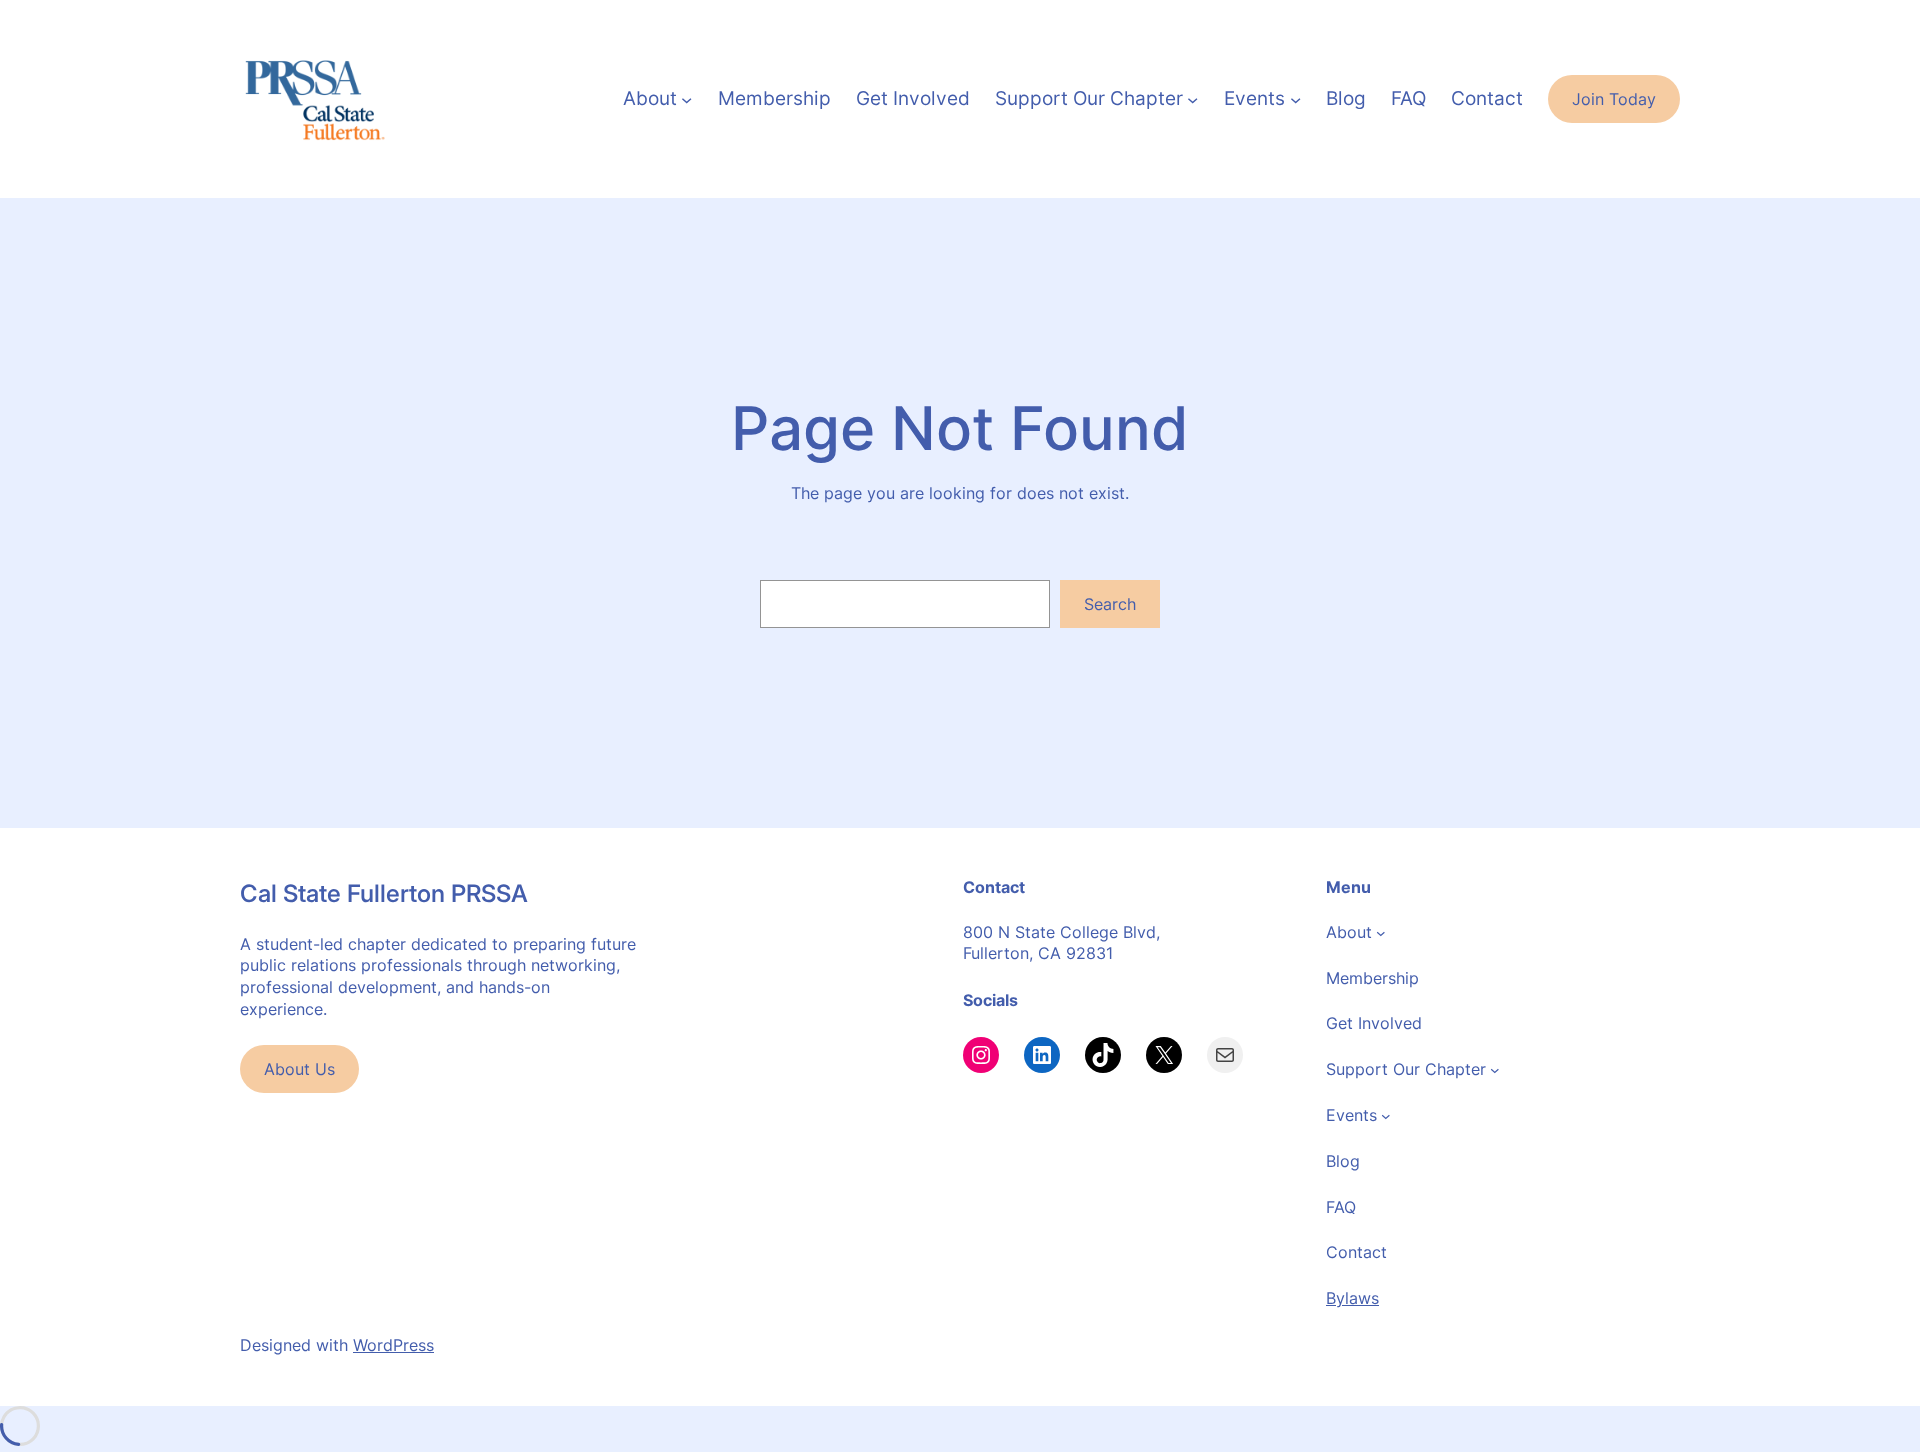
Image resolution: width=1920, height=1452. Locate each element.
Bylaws (1352, 1298)
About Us (299, 1069)
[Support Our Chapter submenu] (1192, 98)
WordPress (393, 1345)
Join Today (1614, 99)
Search (1110, 604)
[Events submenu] (1295, 98)
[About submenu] (686, 98)
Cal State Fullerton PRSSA (384, 893)
